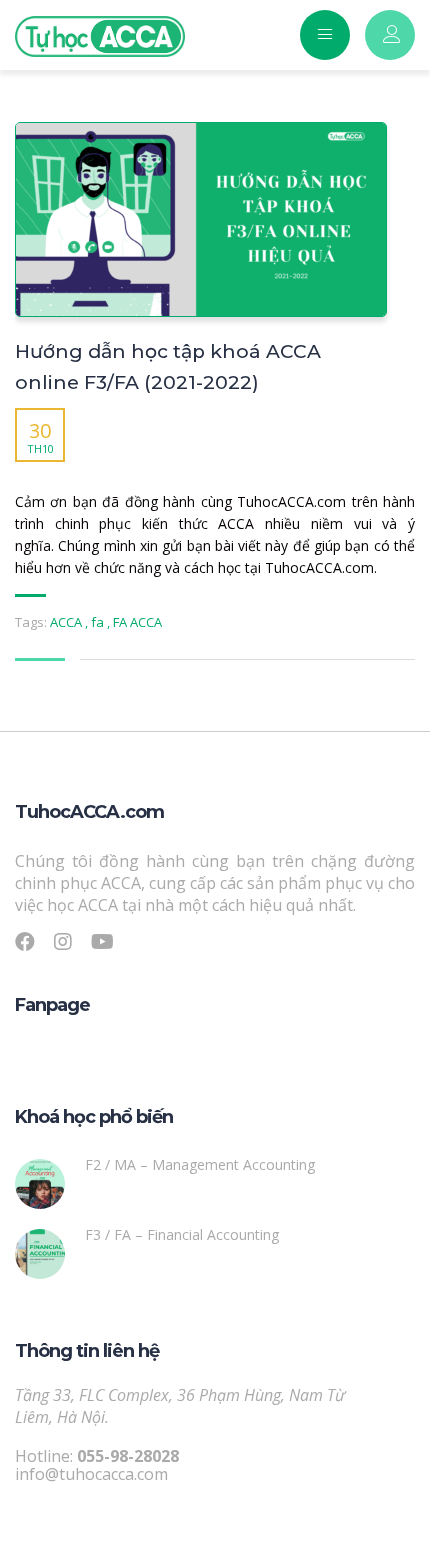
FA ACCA (137, 622)
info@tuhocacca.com (91, 1474)
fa (99, 622)
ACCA (67, 622)
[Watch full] (201, 219)
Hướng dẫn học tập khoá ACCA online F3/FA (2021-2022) (168, 367)
